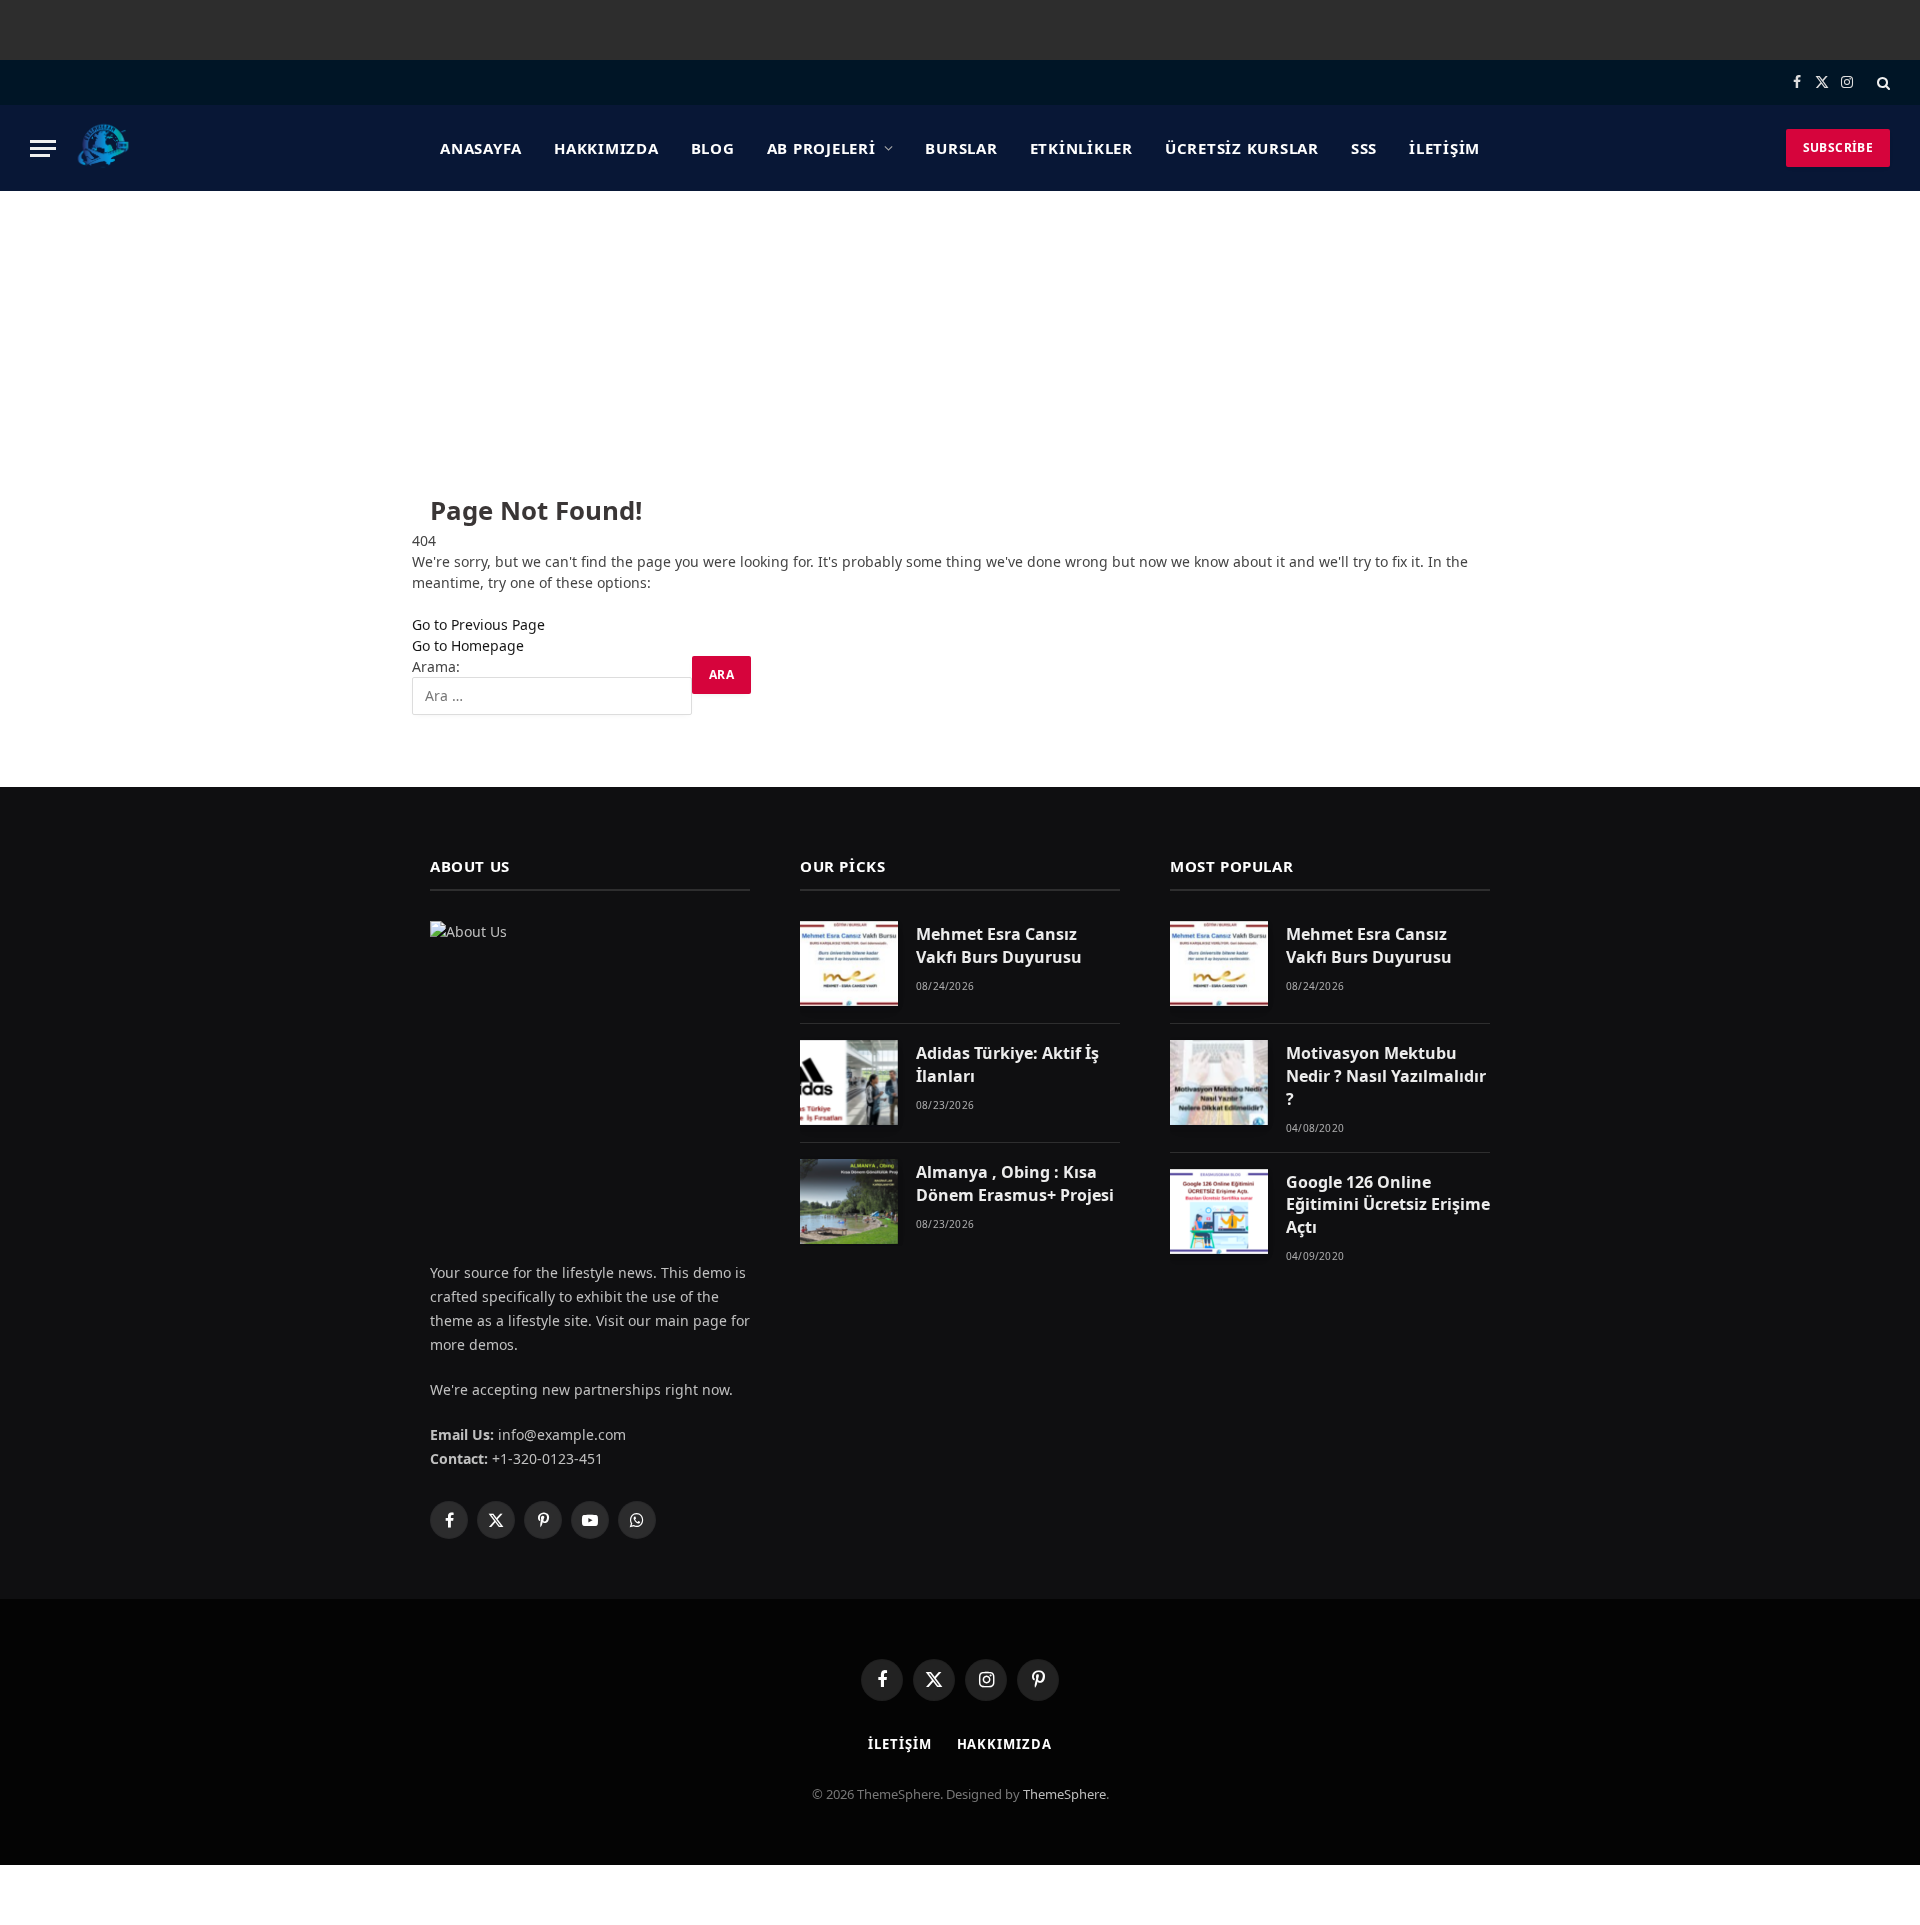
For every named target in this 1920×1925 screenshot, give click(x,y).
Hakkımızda (606, 148)
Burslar (961, 148)
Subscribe (1838, 147)
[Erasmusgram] (104, 148)
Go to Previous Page (478, 624)
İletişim (1444, 148)
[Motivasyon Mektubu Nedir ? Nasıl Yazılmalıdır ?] (1219, 1082)
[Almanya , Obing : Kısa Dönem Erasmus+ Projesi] (849, 1201)
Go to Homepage (468, 645)
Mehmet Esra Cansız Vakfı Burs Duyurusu (999, 945)
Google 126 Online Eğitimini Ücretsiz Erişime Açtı (1388, 1205)
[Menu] (43, 148)
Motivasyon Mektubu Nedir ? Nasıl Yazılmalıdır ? (1386, 1076)
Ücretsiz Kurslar (1242, 148)
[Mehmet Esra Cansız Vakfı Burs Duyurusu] (849, 963)
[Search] (1881, 82)
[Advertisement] (960, 341)
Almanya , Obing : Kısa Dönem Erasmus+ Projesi (1015, 1183)
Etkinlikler (1081, 148)
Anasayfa (481, 148)
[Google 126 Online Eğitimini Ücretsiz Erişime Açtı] (1219, 1211)
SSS (1364, 148)
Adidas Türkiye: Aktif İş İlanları (1007, 1064)
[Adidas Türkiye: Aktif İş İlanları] (849, 1082)
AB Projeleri (821, 148)
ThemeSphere (1064, 1794)
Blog (713, 148)
